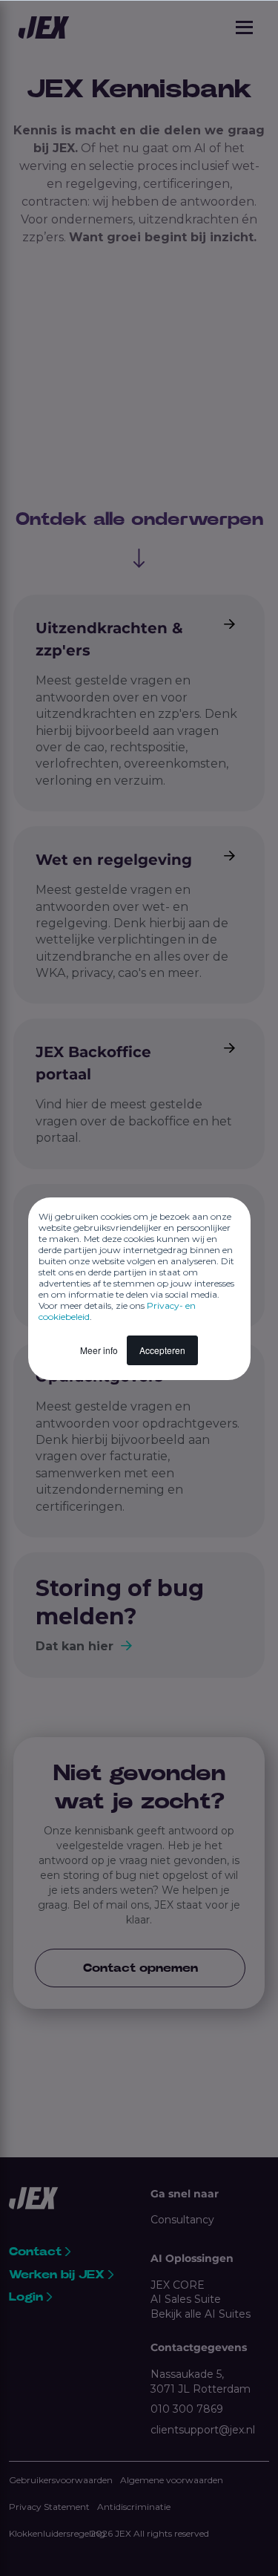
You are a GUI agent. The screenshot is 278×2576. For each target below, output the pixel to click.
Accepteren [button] (162, 1350)
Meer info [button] (99, 1350)
